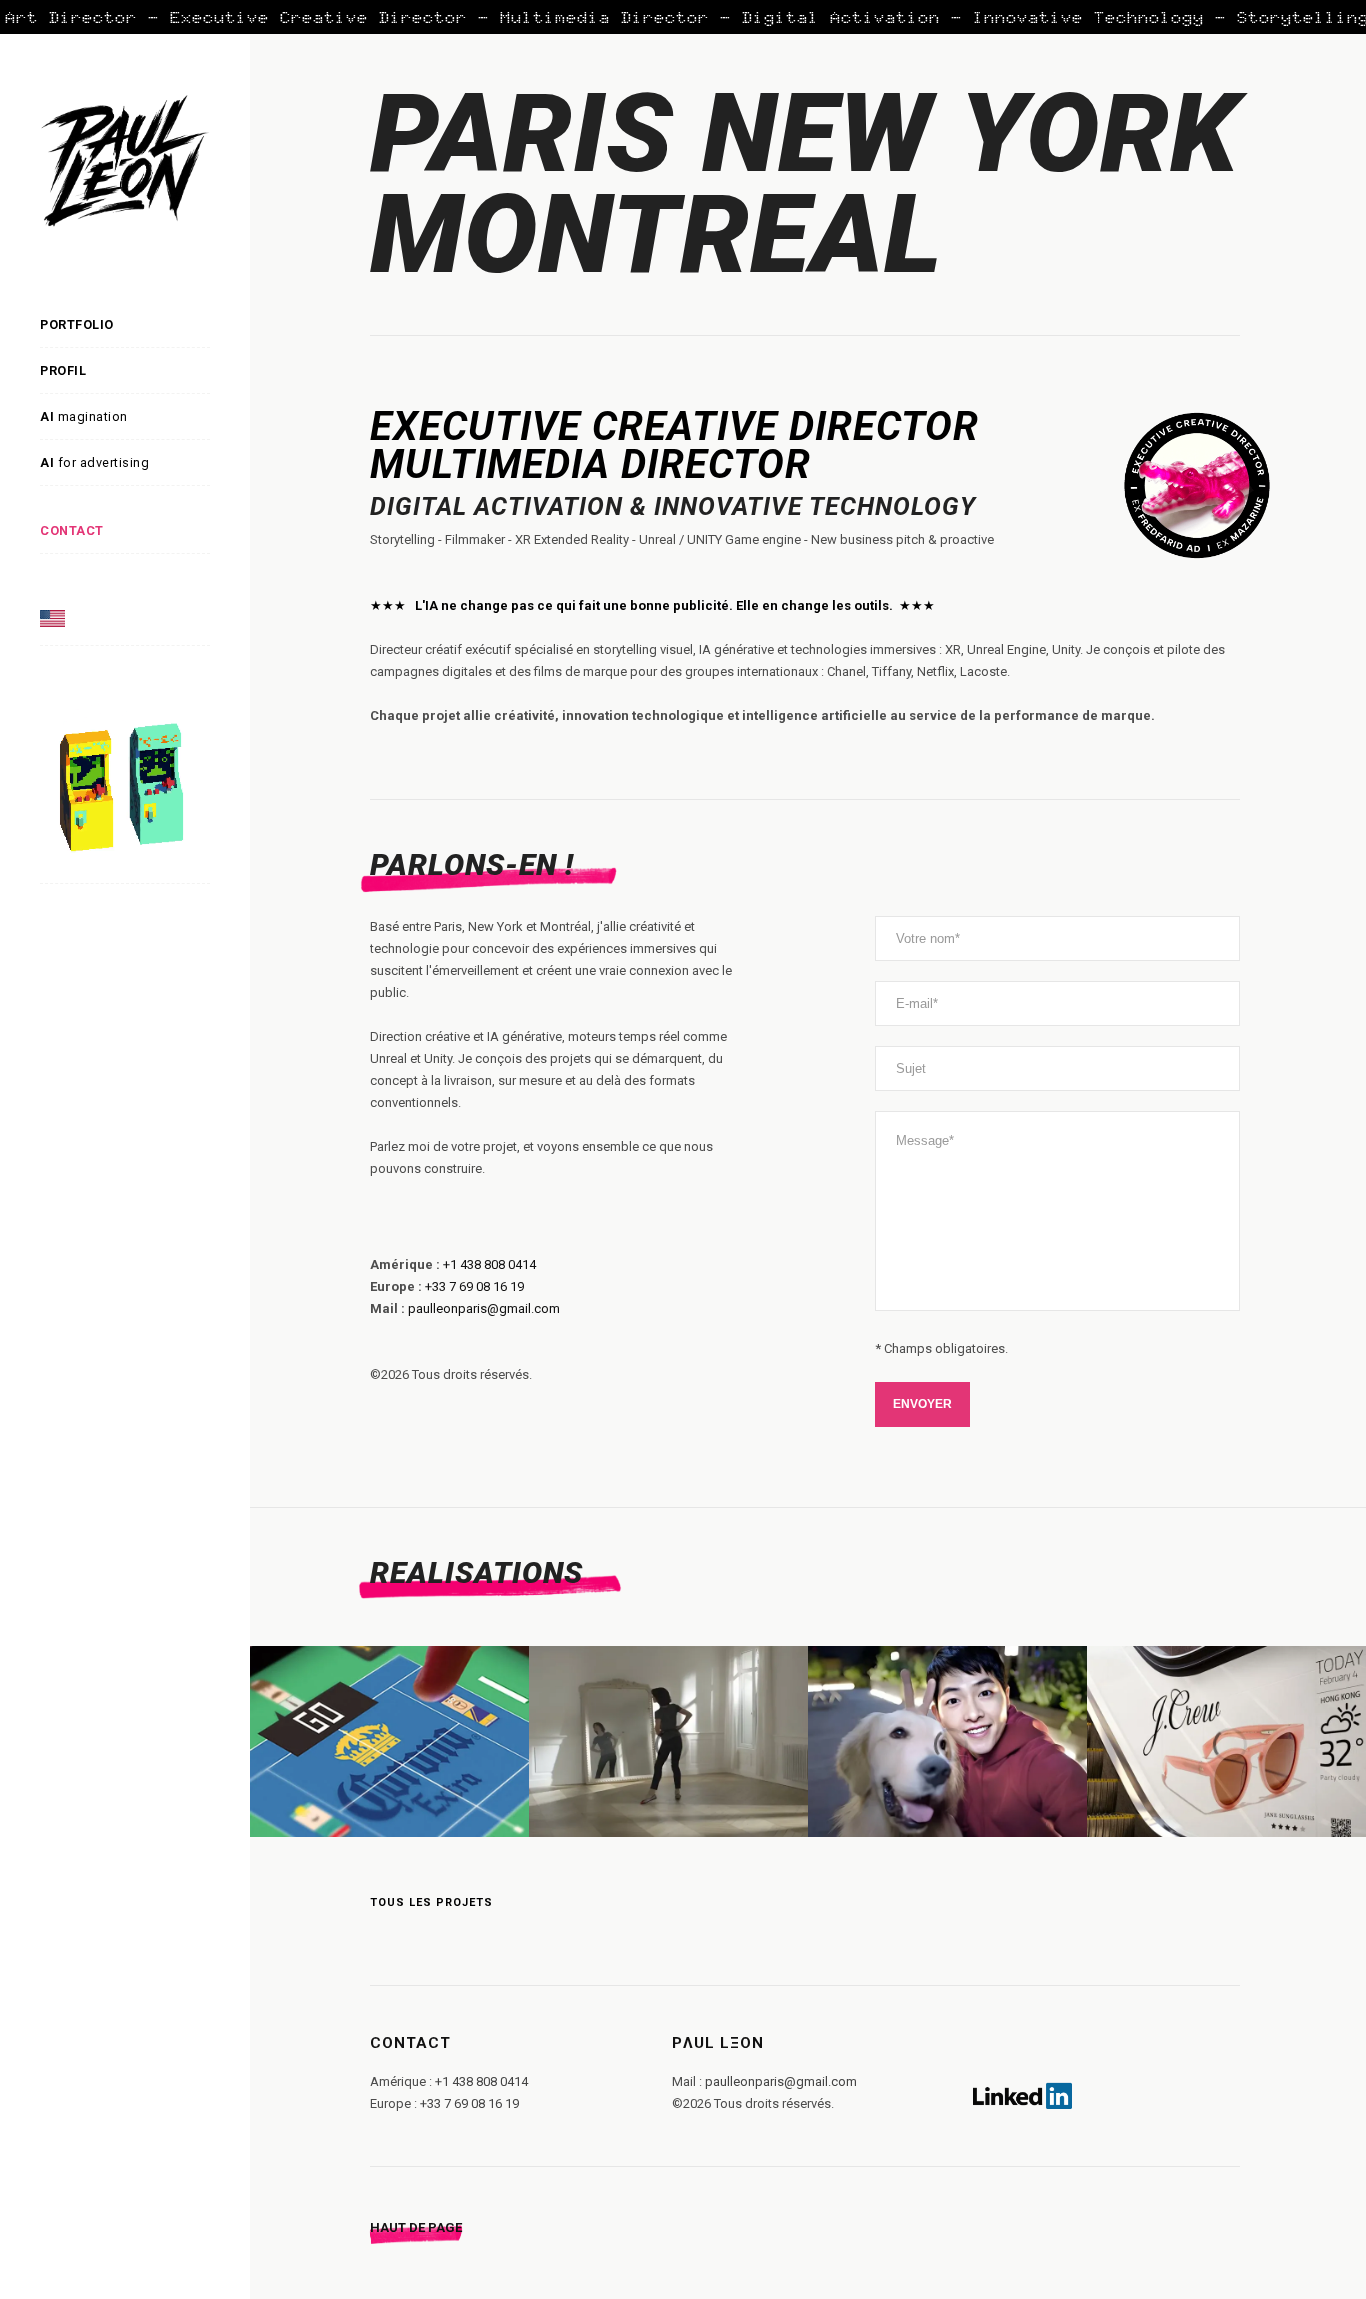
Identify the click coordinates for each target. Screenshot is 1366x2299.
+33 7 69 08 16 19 (474, 1286)
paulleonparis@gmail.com (484, 1308)
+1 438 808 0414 (489, 1264)
